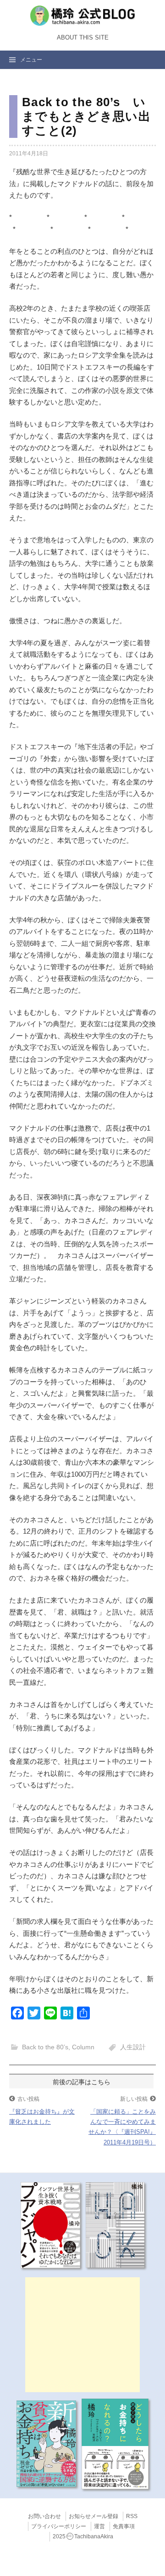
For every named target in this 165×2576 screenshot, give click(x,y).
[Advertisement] (82, 2335)
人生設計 (133, 2047)
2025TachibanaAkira (83, 2536)
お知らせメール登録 (93, 2516)
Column (83, 2047)
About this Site (83, 38)
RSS (132, 2516)
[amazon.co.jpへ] (50, 2224)
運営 (99, 2526)
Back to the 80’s (45, 2047)
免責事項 (124, 2526)
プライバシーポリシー (59, 2526)
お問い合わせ (44, 2516)
